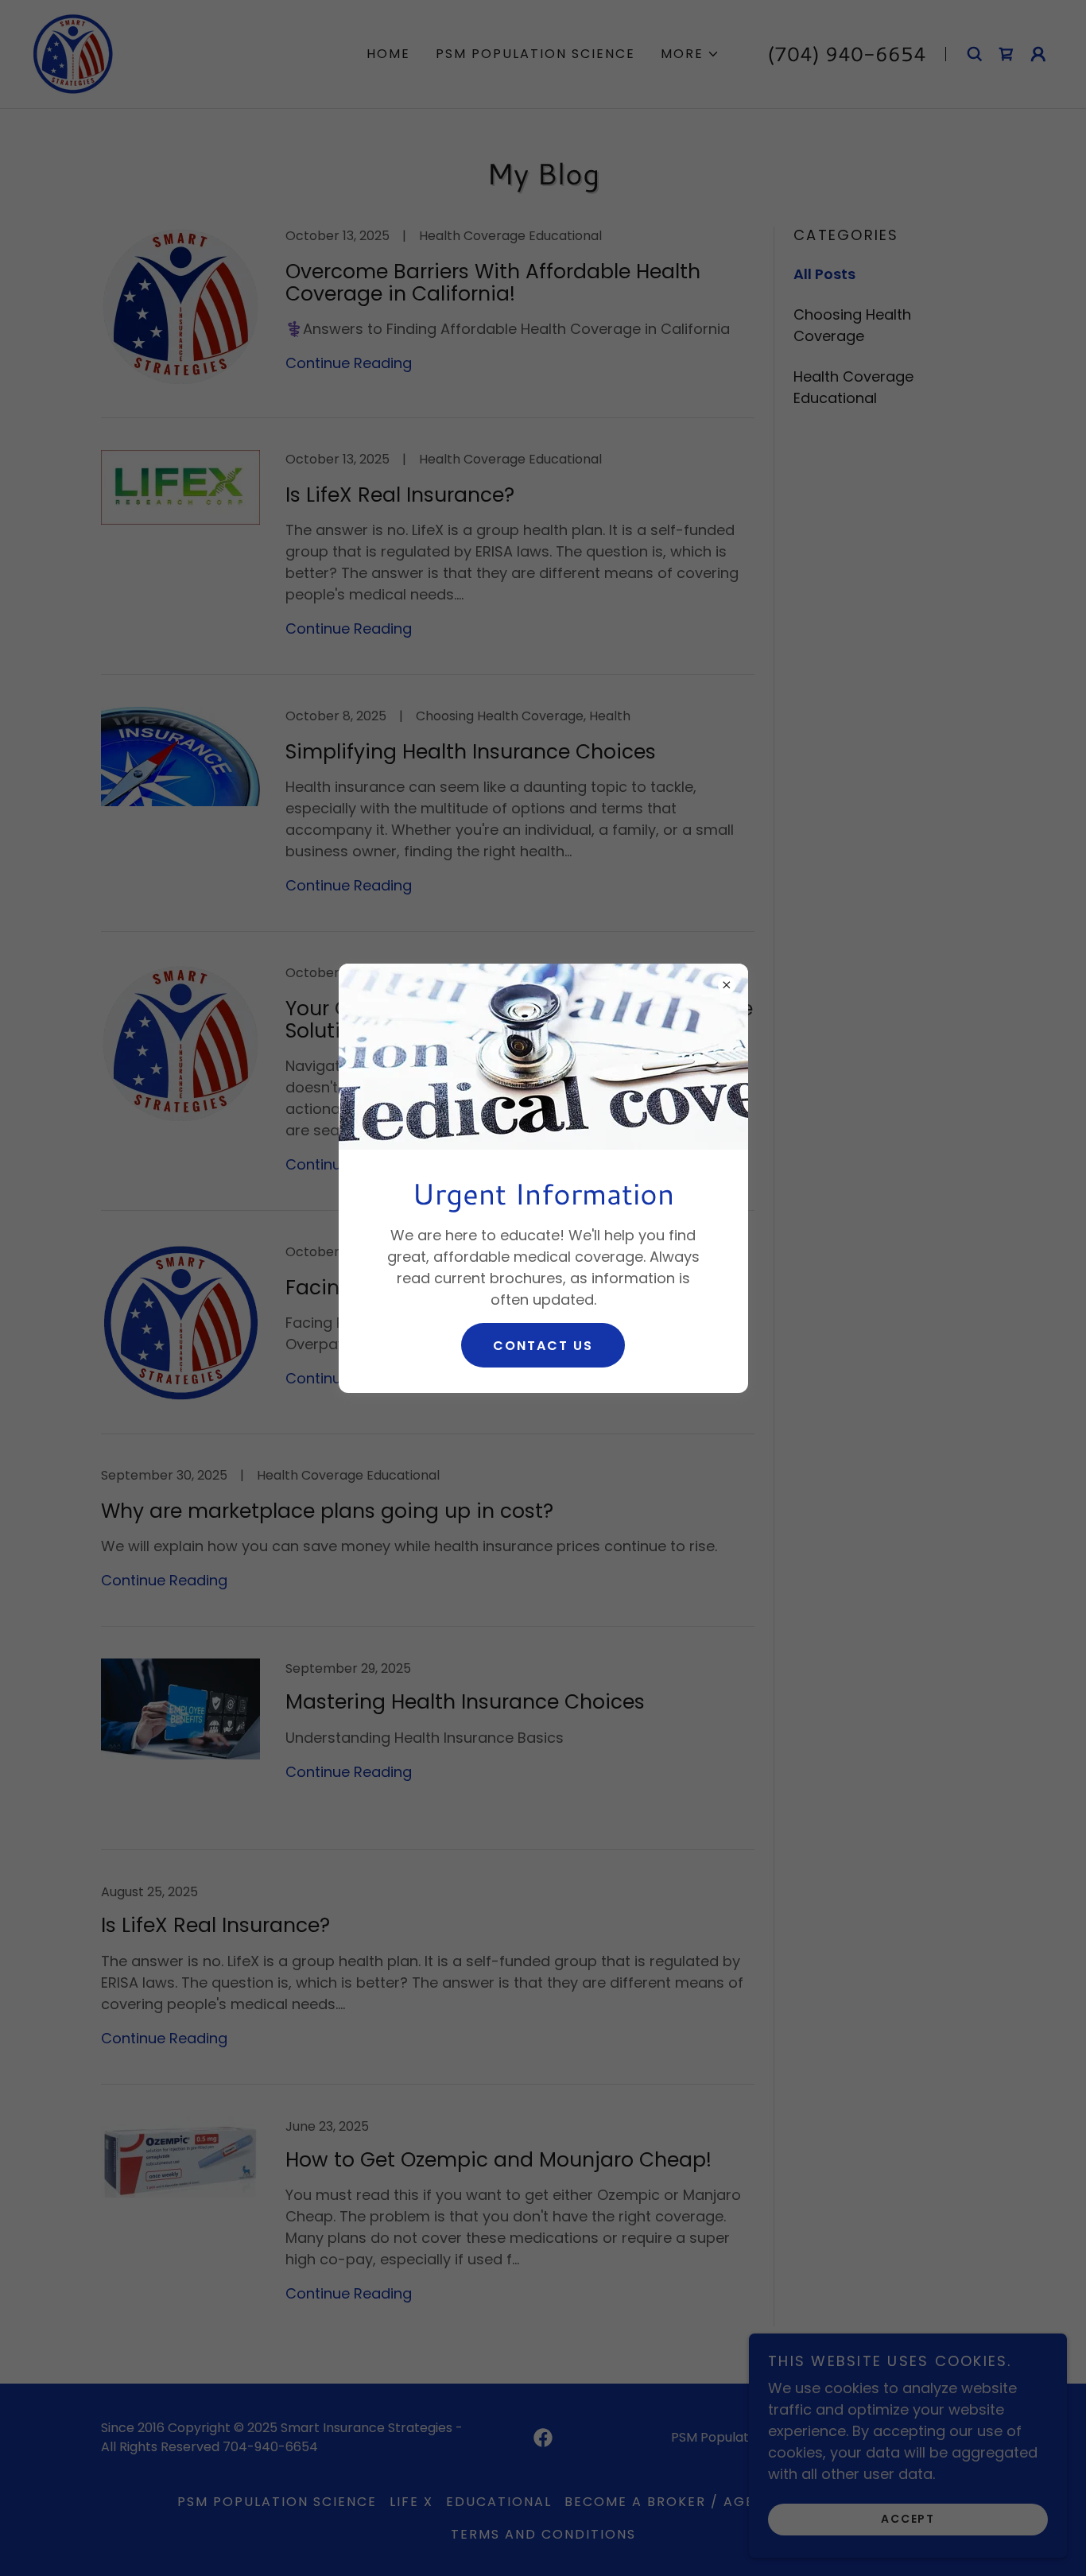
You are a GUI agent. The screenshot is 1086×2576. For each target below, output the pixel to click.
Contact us (543, 1346)
